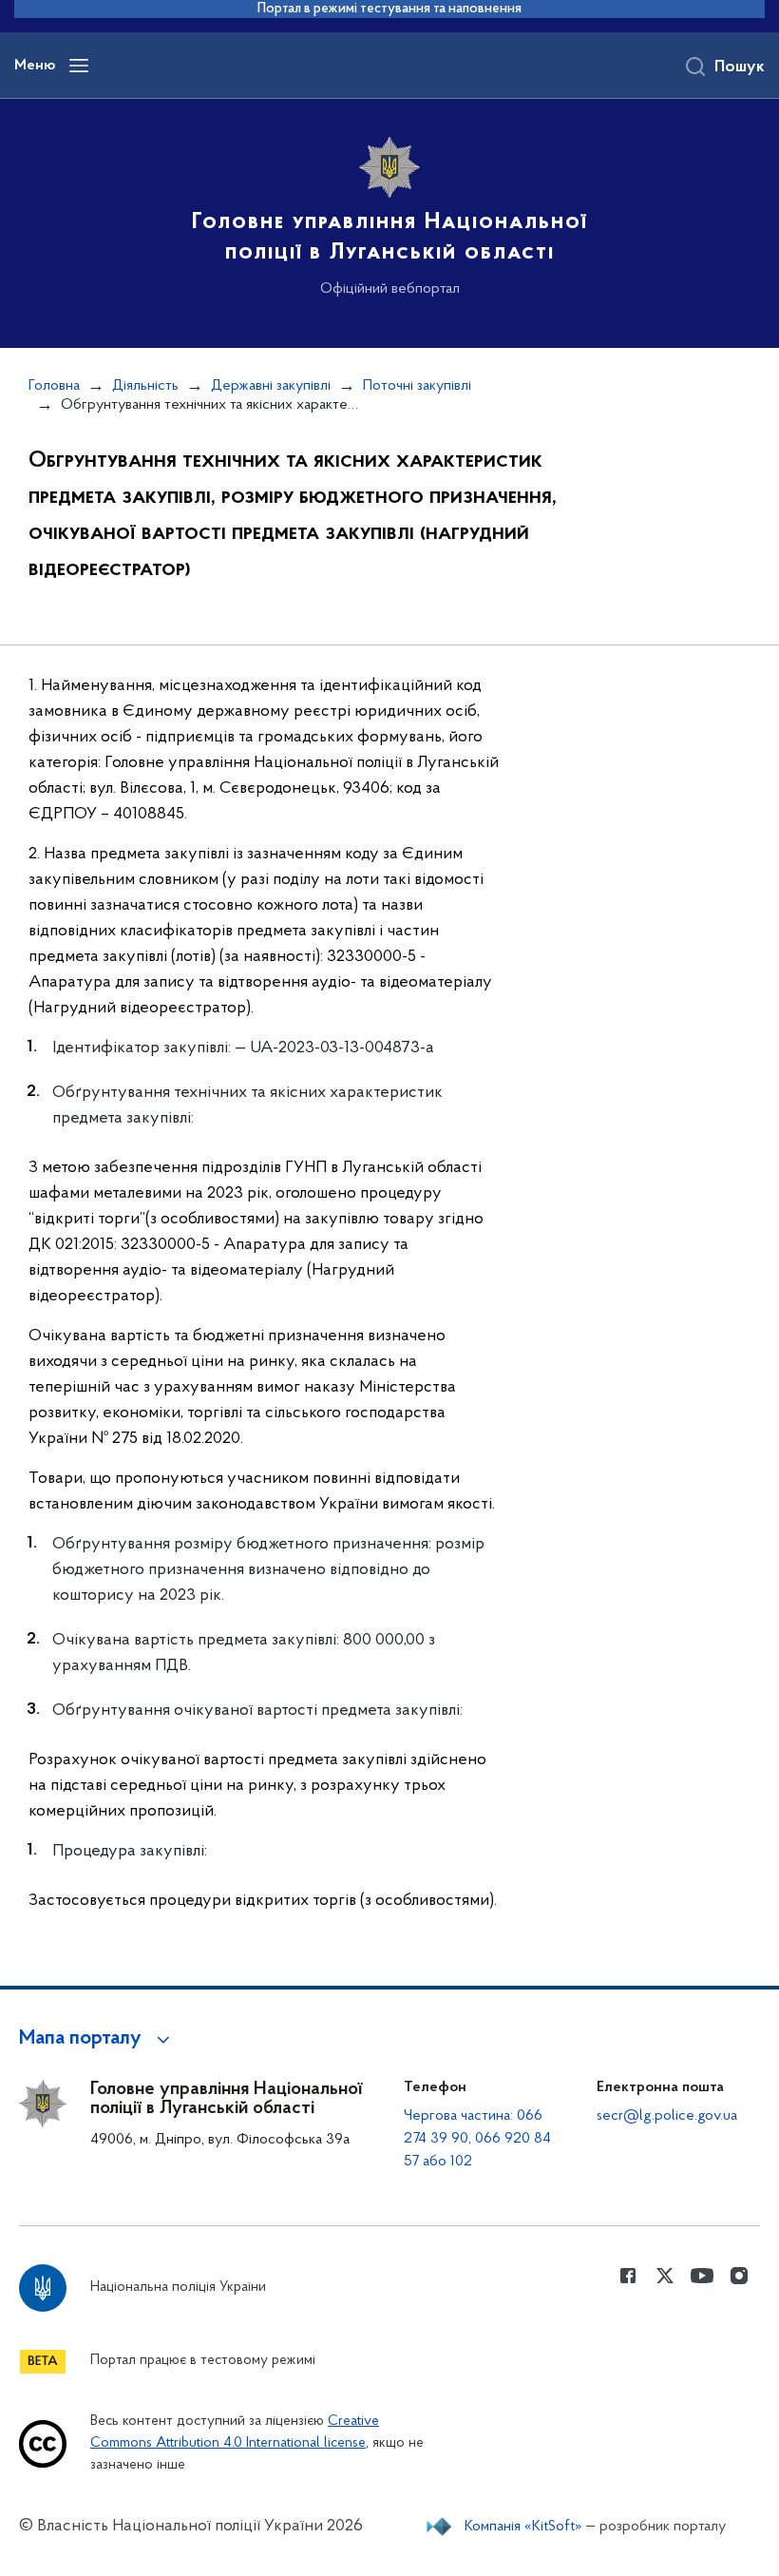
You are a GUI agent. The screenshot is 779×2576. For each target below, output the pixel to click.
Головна (54, 386)
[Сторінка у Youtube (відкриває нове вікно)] (702, 2276)
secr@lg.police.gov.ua (667, 2116)
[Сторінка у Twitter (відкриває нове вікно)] (665, 2276)
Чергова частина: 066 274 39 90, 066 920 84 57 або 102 (477, 2139)
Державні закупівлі (271, 386)
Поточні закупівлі (417, 386)
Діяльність (145, 386)
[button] (97, 2039)
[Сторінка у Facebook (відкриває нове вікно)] (628, 2276)
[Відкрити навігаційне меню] (79, 66)
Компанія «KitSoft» (523, 2527)
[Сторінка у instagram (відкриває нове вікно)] (739, 2276)
